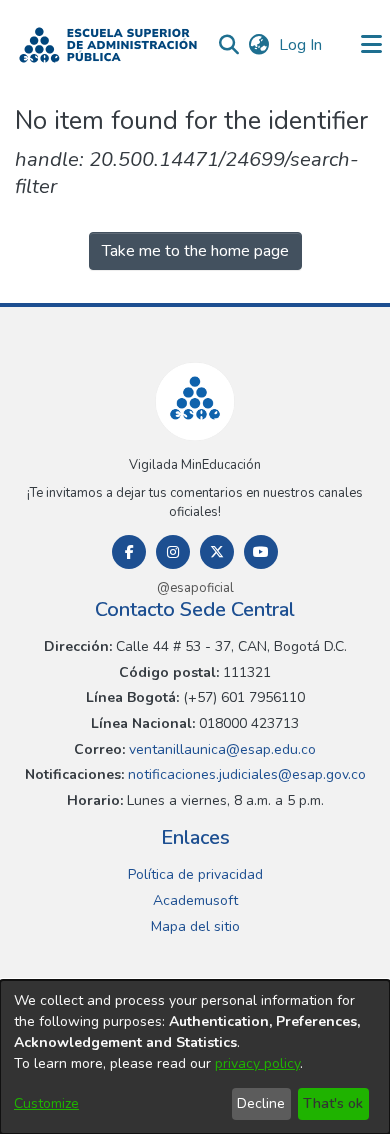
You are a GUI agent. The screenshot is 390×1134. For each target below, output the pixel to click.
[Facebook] (129, 552)
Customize (46, 1103)
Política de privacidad (195, 874)
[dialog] (195, 1057)
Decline (261, 1103)
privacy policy (257, 1063)
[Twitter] (217, 552)
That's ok (333, 1103)
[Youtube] (261, 552)
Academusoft (195, 900)
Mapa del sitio (195, 926)
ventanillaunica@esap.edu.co (220, 749)
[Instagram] (173, 552)
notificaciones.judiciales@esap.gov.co (245, 774)
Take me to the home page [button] (195, 251)
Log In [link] (301, 45)
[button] (108, 45)
